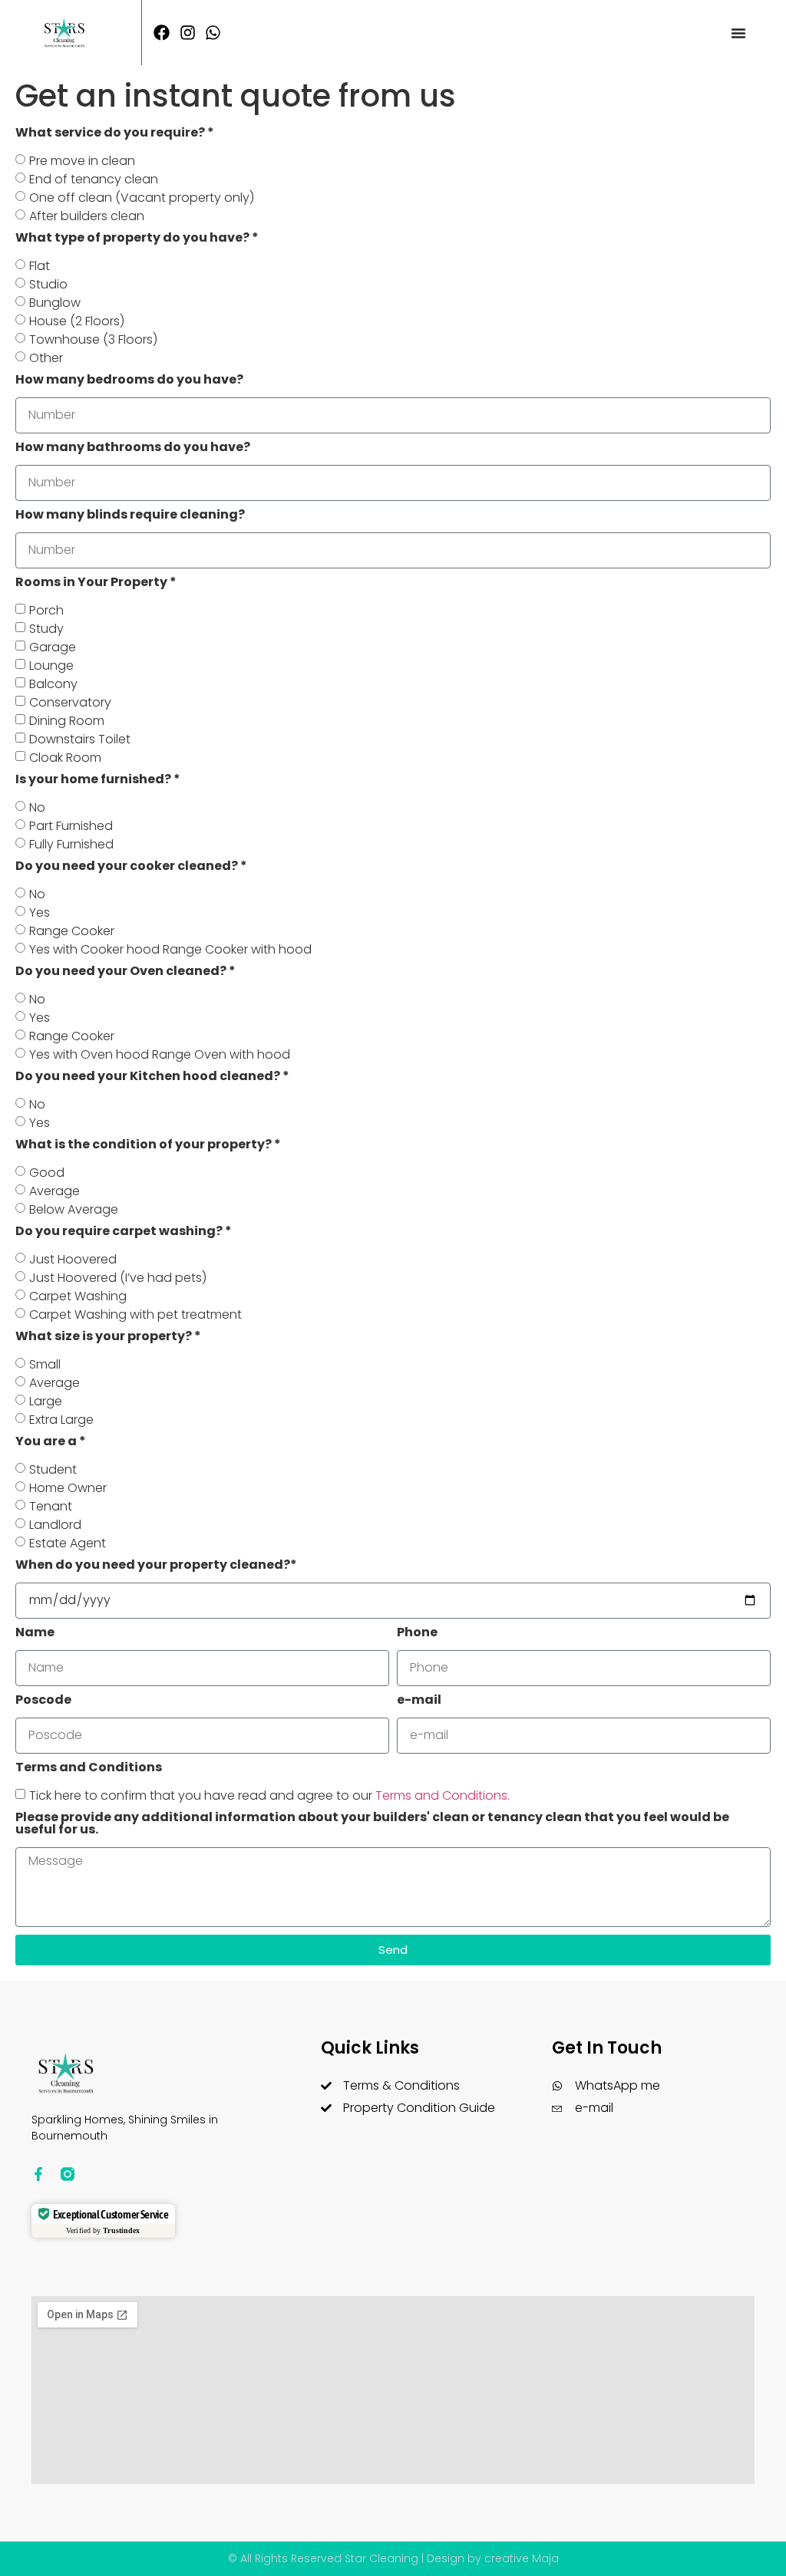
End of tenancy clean (94, 179)
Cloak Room (65, 758)
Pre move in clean (82, 161)
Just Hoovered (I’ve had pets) (118, 1278)
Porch (46, 610)
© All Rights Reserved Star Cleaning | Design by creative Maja (393, 2558)
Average (54, 1191)
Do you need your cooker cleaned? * (131, 867)
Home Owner (68, 1488)
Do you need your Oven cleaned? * (125, 972)
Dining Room (67, 721)
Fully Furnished (71, 844)
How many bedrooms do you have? (129, 381)
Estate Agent (68, 1543)
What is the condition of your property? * (148, 1146)
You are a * (51, 1443)
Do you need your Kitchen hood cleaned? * (152, 1077)
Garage (53, 647)
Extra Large (61, 1420)
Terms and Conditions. (443, 1795)
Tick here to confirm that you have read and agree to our (269, 1795)
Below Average (74, 1209)
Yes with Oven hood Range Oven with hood (160, 1054)
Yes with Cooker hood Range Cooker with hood (170, 949)
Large (46, 1401)
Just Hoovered (73, 1259)
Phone (417, 1634)
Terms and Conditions (89, 1769)
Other (46, 358)
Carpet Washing (78, 1296)
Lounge (51, 665)
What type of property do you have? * (137, 239)
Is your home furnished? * (98, 781)
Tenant (51, 1506)
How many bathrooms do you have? (133, 448)
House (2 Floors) (77, 321)
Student (53, 1469)
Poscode (43, 1701)
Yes (40, 912)
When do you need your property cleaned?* (156, 1566)
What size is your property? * (108, 1337)
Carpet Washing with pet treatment (135, 1314)
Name (35, 1634)
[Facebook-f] (38, 2174)
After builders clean (87, 216)
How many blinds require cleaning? (130, 516)
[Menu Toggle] (738, 33)
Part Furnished (71, 826)
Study (46, 629)
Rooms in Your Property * (96, 583)
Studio (48, 284)
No (37, 807)
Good (47, 1173)
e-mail (419, 1701)
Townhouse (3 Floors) (93, 339)
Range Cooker (72, 931)
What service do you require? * (115, 134)
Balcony (53, 684)
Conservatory (70, 702)
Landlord (55, 1525)
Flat (40, 266)
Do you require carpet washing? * (124, 1232)
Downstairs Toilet (80, 739)
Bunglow (55, 303)
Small (45, 1364)
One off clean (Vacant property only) (142, 198)
